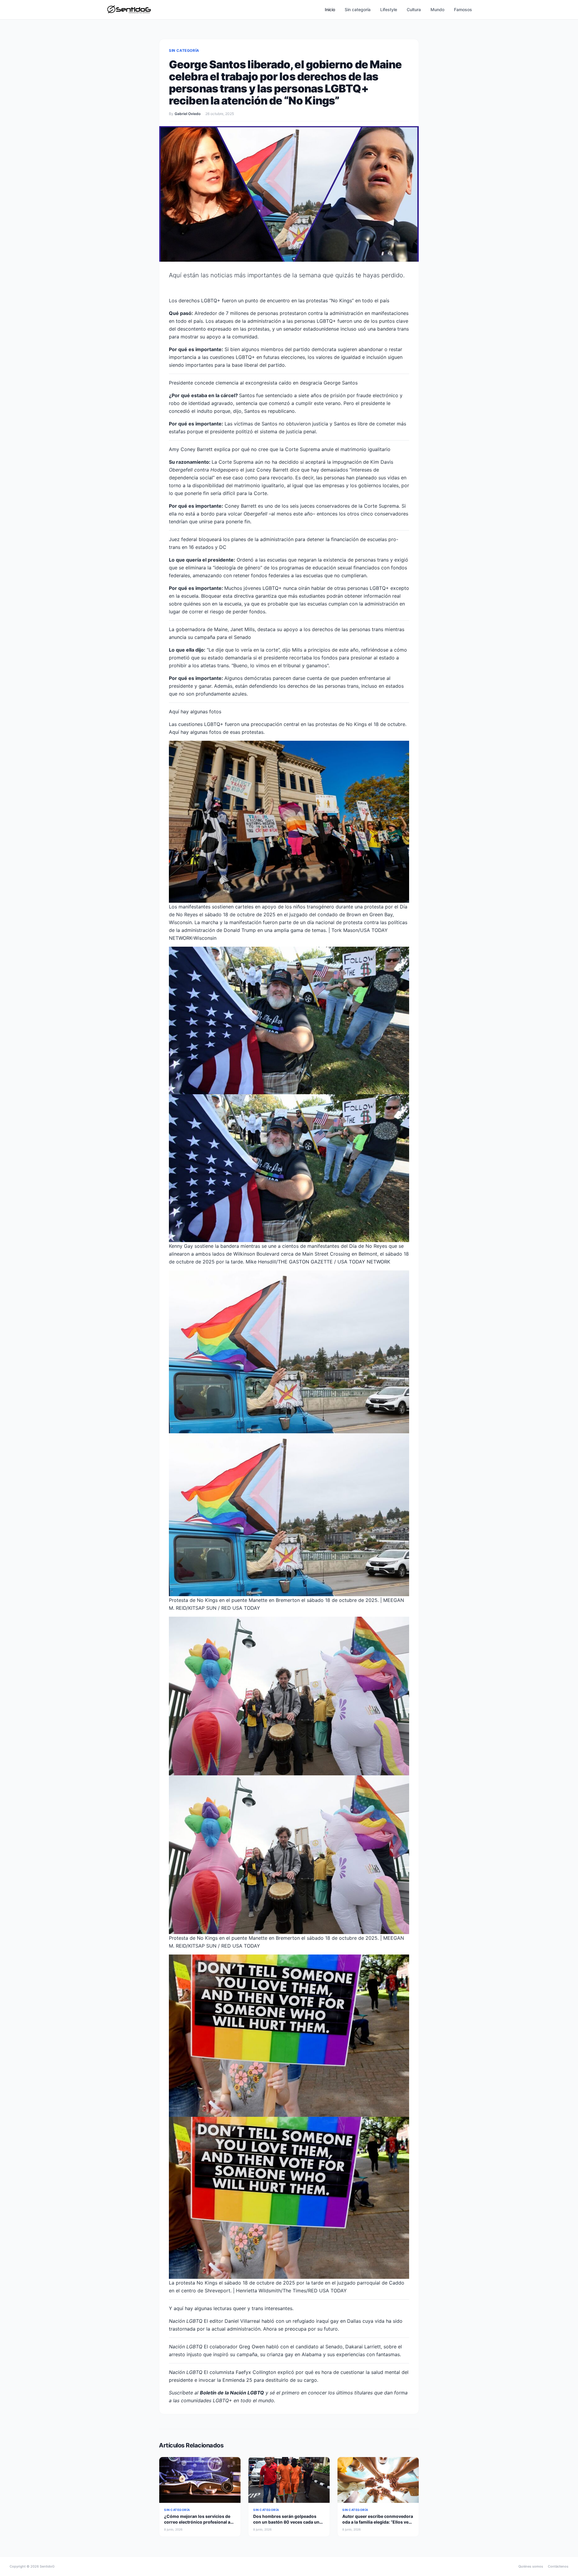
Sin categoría (358, 9)
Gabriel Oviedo (188, 114)
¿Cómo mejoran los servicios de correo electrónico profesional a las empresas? (197, 2522)
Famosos (463, 9)
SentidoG (47, 2566)
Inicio (330, 9)
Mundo (437, 9)
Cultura (414, 9)
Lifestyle (389, 9)
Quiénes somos (531, 2566)
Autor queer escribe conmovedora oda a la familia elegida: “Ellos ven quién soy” (378, 2522)
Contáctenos (558, 2566)
